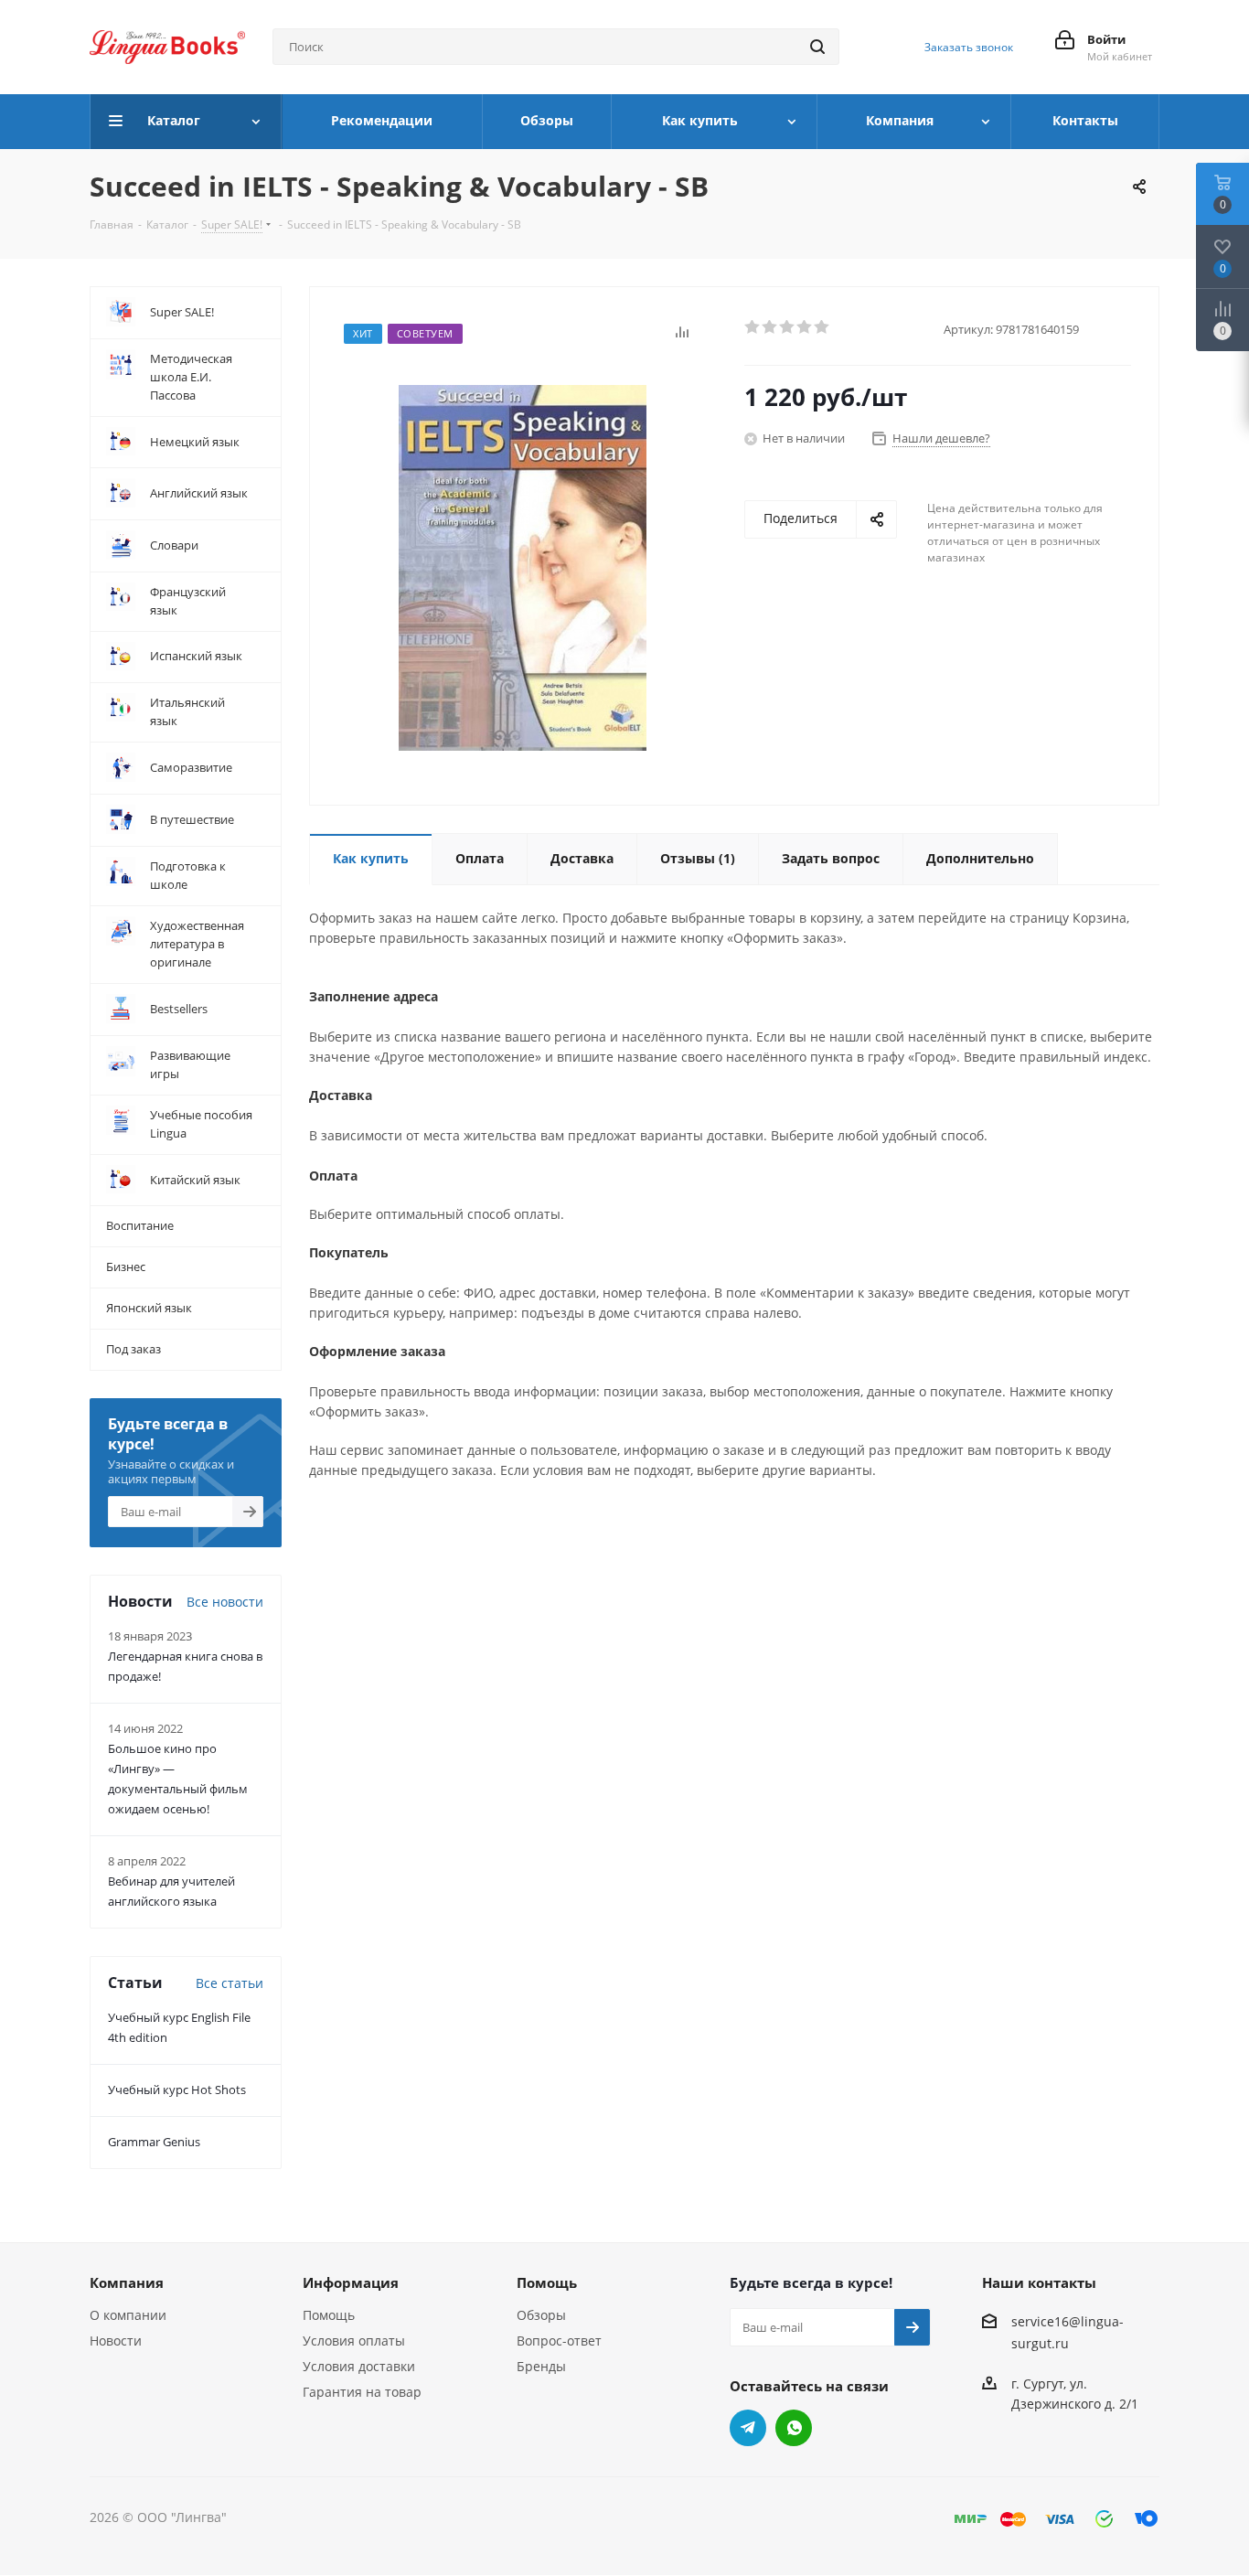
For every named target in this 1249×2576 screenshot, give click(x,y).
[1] (753, 327)
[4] (805, 327)
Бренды (541, 2366)
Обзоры (541, 2315)
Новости (116, 2341)
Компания (127, 2282)
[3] (788, 327)
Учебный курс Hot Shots (177, 2090)
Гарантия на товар (362, 2392)
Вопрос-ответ (559, 2341)
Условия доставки (359, 2366)
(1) (698, 858)
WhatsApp (794, 2428)
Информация (351, 2282)
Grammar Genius (154, 2142)
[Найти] (817, 47)
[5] (822, 327)
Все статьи (230, 1983)
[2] (770, 327)
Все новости (225, 1602)
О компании (128, 2315)
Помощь (329, 2315)
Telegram (748, 2428)
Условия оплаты (354, 2341)
